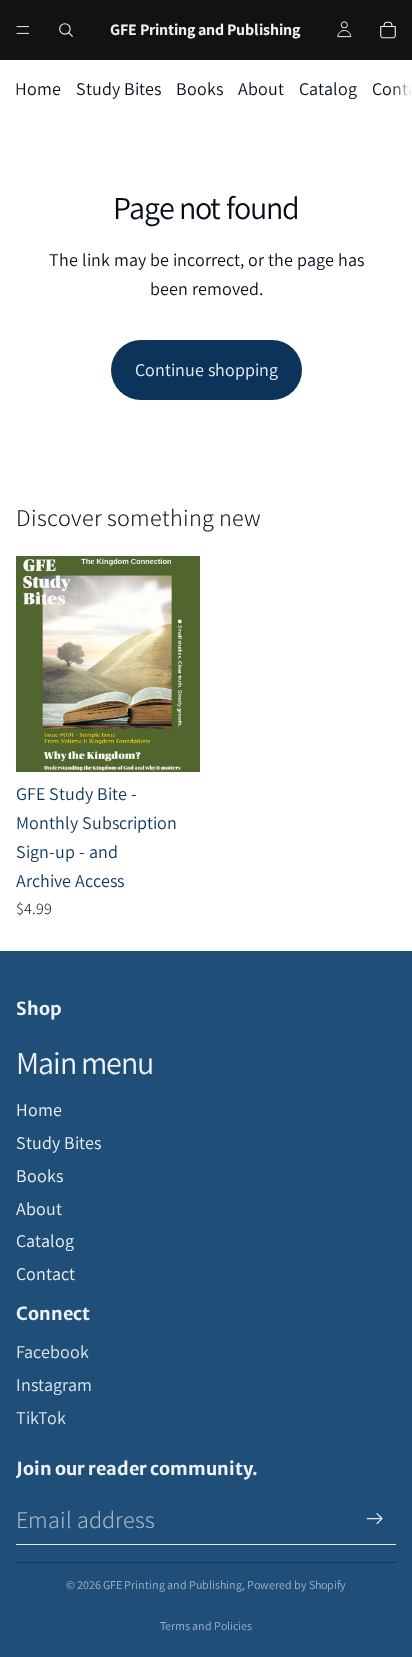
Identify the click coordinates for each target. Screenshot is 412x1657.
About (261, 88)
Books (199, 88)
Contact (45, 1273)
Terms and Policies (206, 1625)
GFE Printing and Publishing (172, 1584)
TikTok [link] (41, 1417)
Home (38, 88)
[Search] (66, 30)
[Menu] (23, 30)
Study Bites (118, 88)
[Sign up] (375, 1519)
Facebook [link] (52, 1351)
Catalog (328, 88)
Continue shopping (206, 369)
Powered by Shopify (296, 1584)
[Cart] (388, 30)
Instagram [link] (54, 1384)
